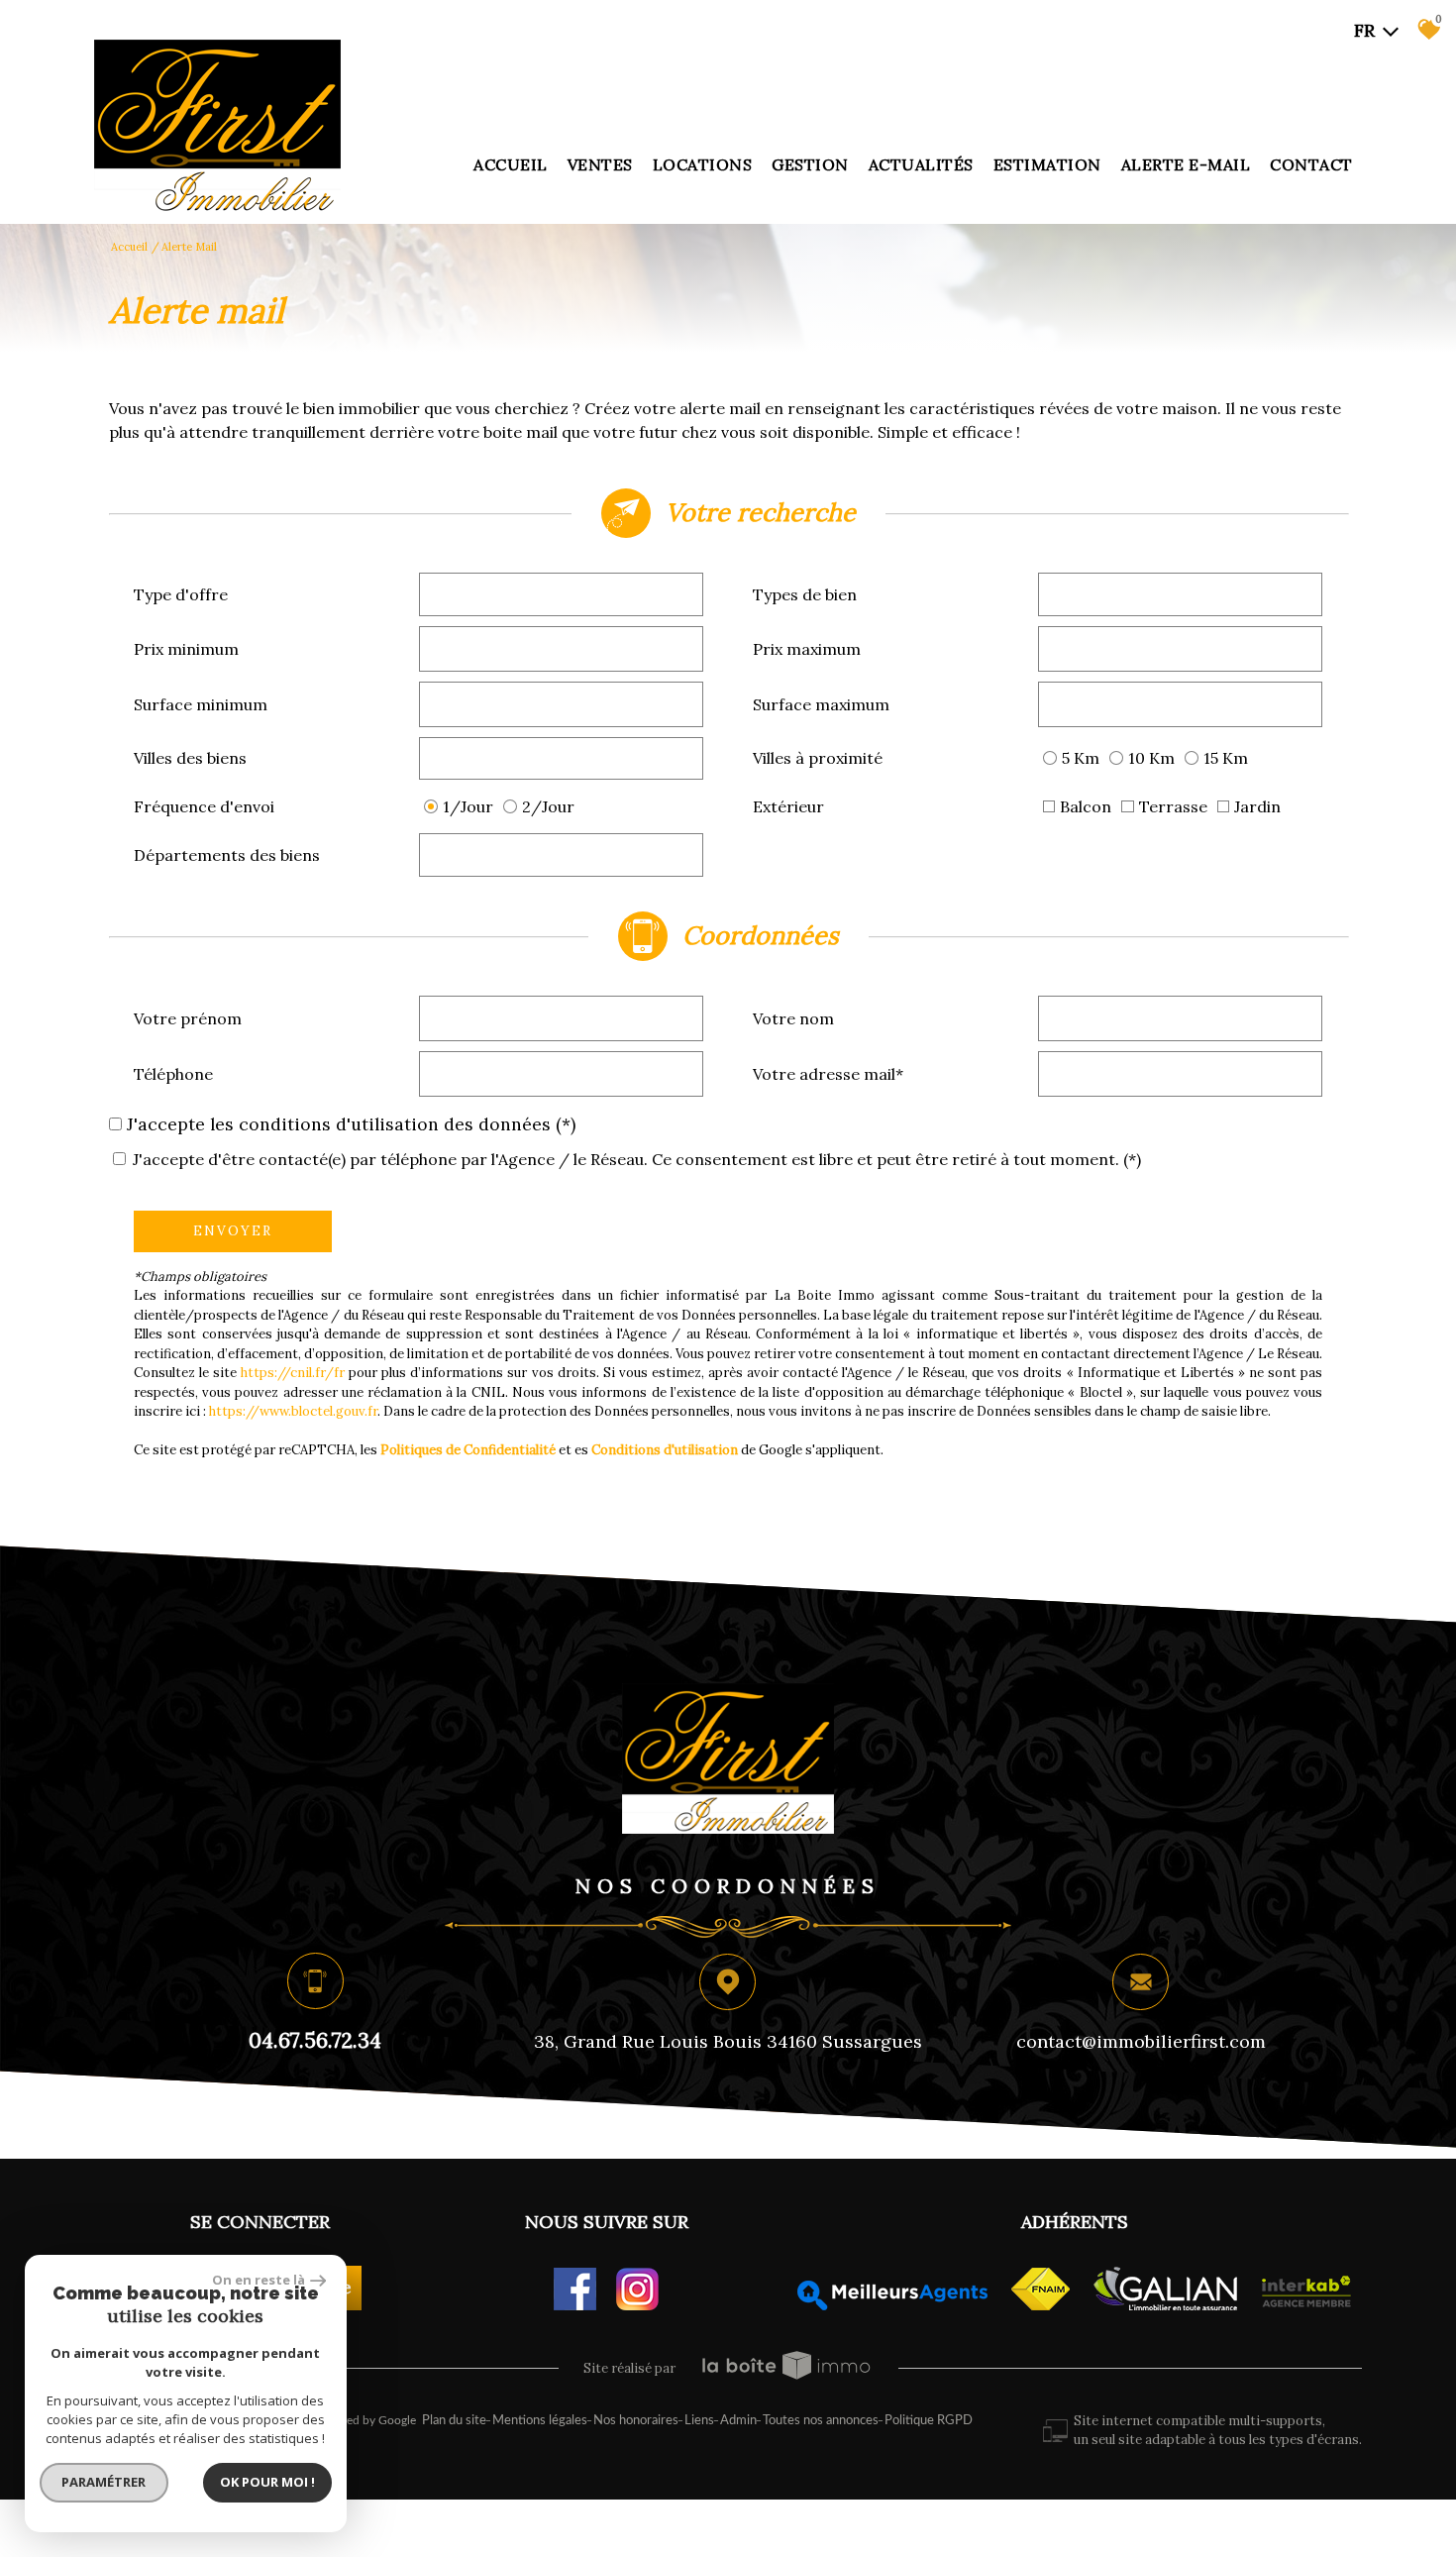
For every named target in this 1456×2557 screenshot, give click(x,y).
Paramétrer (104, 2482)
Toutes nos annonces (821, 2421)
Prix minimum (186, 649)
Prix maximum (807, 649)
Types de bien (805, 594)
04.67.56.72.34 (315, 2040)
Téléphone (173, 1074)
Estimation (1047, 164)
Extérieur (788, 806)
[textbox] (562, 593)
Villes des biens (190, 758)
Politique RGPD (929, 2421)
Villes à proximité (818, 758)
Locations (703, 164)
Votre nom (793, 1018)
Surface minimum (201, 704)
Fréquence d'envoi (204, 806)
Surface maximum (821, 704)
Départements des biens (227, 855)
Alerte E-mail (1186, 164)
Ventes (600, 164)
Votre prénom (188, 1018)
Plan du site (454, 2421)
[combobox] (562, 594)
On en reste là (259, 2280)
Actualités (921, 164)
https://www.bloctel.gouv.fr (293, 1411)
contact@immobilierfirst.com (1141, 2041)
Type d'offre (181, 594)
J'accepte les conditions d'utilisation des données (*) (351, 1124)
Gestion (810, 164)
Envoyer (233, 1231)
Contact (1311, 164)
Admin (738, 2421)
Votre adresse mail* (828, 1074)
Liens (699, 2421)
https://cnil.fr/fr (293, 1373)
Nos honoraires (636, 2421)
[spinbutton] (562, 649)
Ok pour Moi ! (267, 2482)
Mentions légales (540, 2421)
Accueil (511, 164)
